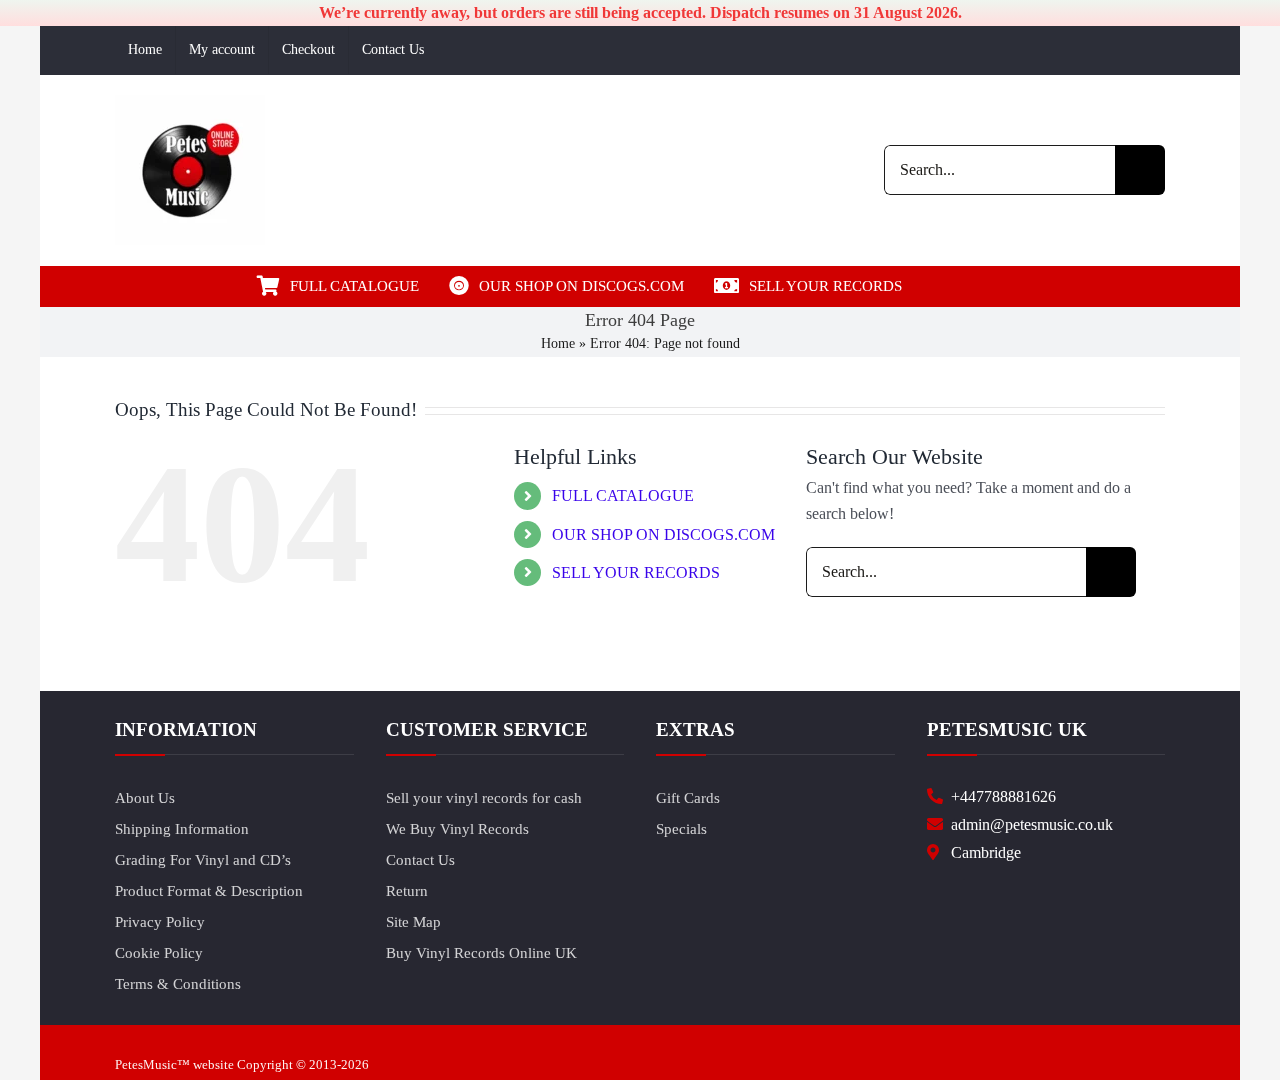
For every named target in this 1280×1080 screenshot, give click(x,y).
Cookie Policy (159, 953)
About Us (145, 798)
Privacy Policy (160, 922)
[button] (988, 286)
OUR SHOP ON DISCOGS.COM (663, 534)
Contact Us (420, 860)
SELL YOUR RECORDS (636, 572)
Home (558, 343)
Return (407, 891)
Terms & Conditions (178, 984)
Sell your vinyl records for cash (484, 798)
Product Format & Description (209, 891)
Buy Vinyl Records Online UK (481, 953)
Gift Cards (688, 798)
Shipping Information (182, 829)
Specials (681, 829)
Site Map (413, 922)
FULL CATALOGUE (623, 495)
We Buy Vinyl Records (457, 829)
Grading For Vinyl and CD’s (203, 860)
